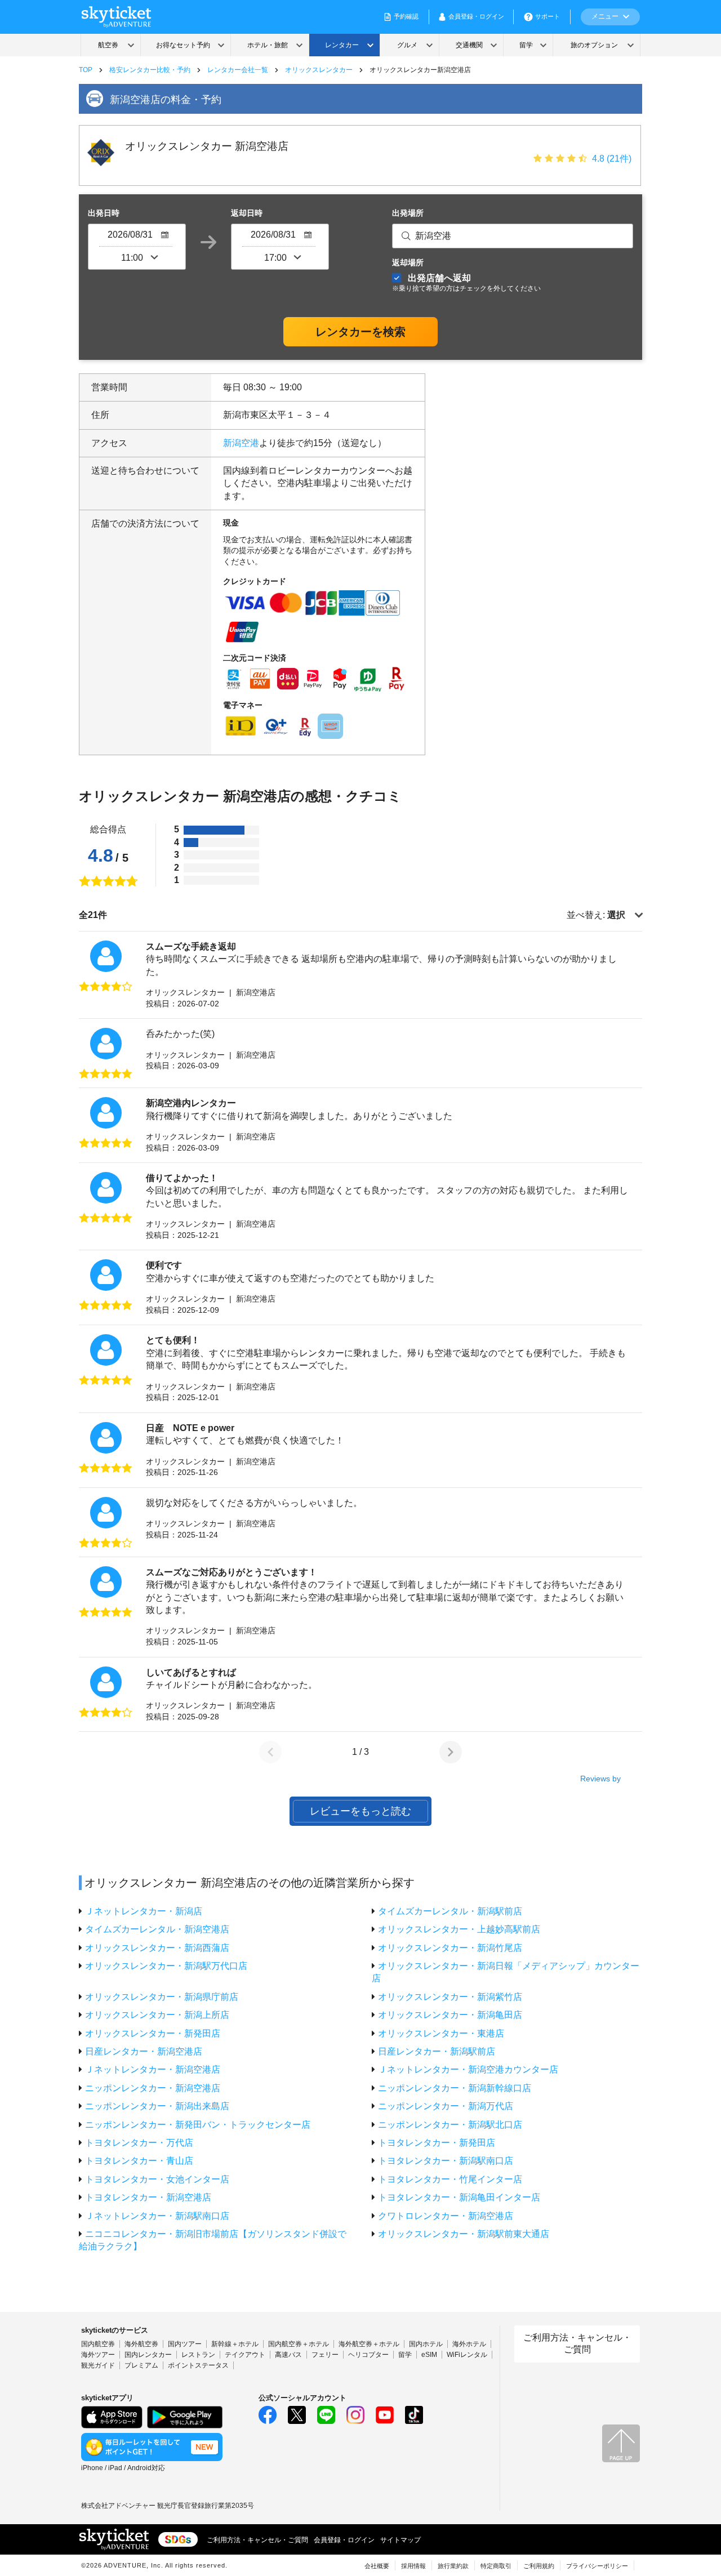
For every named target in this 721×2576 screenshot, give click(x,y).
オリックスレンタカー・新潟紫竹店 (450, 1997)
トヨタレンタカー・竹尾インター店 (450, 2179)
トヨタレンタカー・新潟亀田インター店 (459, 2197)
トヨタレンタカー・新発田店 (437, 2143)
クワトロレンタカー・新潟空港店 (446, 2216)
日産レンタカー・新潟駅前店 (437, 2051)
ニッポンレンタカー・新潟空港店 (153, 2088)
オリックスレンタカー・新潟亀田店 (450, 2015)
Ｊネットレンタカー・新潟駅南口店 (157, 2216)
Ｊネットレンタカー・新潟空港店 (153, 2069)
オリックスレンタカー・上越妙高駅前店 (459, 1929)
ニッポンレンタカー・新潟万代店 (446, 2106)
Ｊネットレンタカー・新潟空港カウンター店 (468, 2069)
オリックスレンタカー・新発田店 (153, 2033)
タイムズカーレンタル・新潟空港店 (157, 1929)
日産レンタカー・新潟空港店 (144, 2051)
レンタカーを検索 (360, 332)
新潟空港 (241, 443)
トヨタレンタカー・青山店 (139, 2161)
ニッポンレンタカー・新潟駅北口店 (450, 2125)
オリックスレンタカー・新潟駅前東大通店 (464, 2234)
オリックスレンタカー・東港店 (441, 2033)
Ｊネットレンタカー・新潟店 (144, 1911)
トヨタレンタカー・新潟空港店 (148, 2197)
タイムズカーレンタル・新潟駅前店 (450, 1911)
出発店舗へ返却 (466, 282)
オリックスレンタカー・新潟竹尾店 (450, 1948)
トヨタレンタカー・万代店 (139, 2143)
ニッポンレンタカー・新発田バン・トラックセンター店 (198, 2125)
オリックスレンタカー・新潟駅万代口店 (166, 1966)
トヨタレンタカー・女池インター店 (157, 2179)
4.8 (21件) (612, 159)
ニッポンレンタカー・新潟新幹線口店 (455, 2088)
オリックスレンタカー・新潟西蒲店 (157, 1948)
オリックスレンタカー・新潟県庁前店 (162, 1997)
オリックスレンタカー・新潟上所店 (157, 2015)
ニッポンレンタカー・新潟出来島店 (157, 2106)
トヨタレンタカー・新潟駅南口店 (446, 2161)
